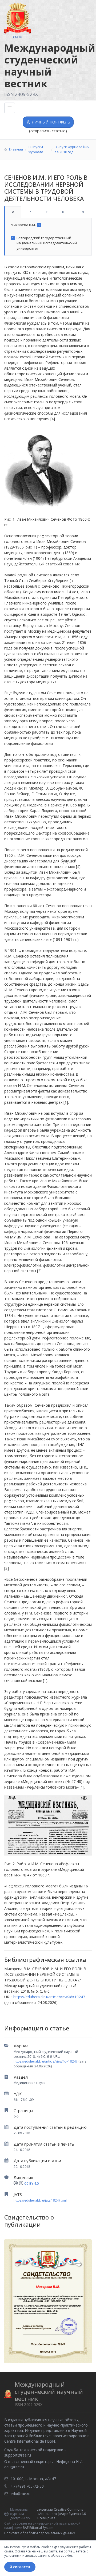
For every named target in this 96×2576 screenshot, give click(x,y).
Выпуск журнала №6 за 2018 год (72, 149)
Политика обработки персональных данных (40, 2533)
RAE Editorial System (38, 2528)
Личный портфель (51, 122)
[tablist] (48, 212)
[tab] (13, 212)
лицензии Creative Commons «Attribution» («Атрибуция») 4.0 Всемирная (62, 2514)
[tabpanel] (48, 237)
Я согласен (20, 2567)
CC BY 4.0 (31, 2183)
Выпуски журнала (36, 149)
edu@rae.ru (14, 2467)
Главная (16, 149)
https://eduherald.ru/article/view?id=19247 (46, 2061)
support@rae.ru (18, 2455)
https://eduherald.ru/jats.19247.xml (40, 2200)
